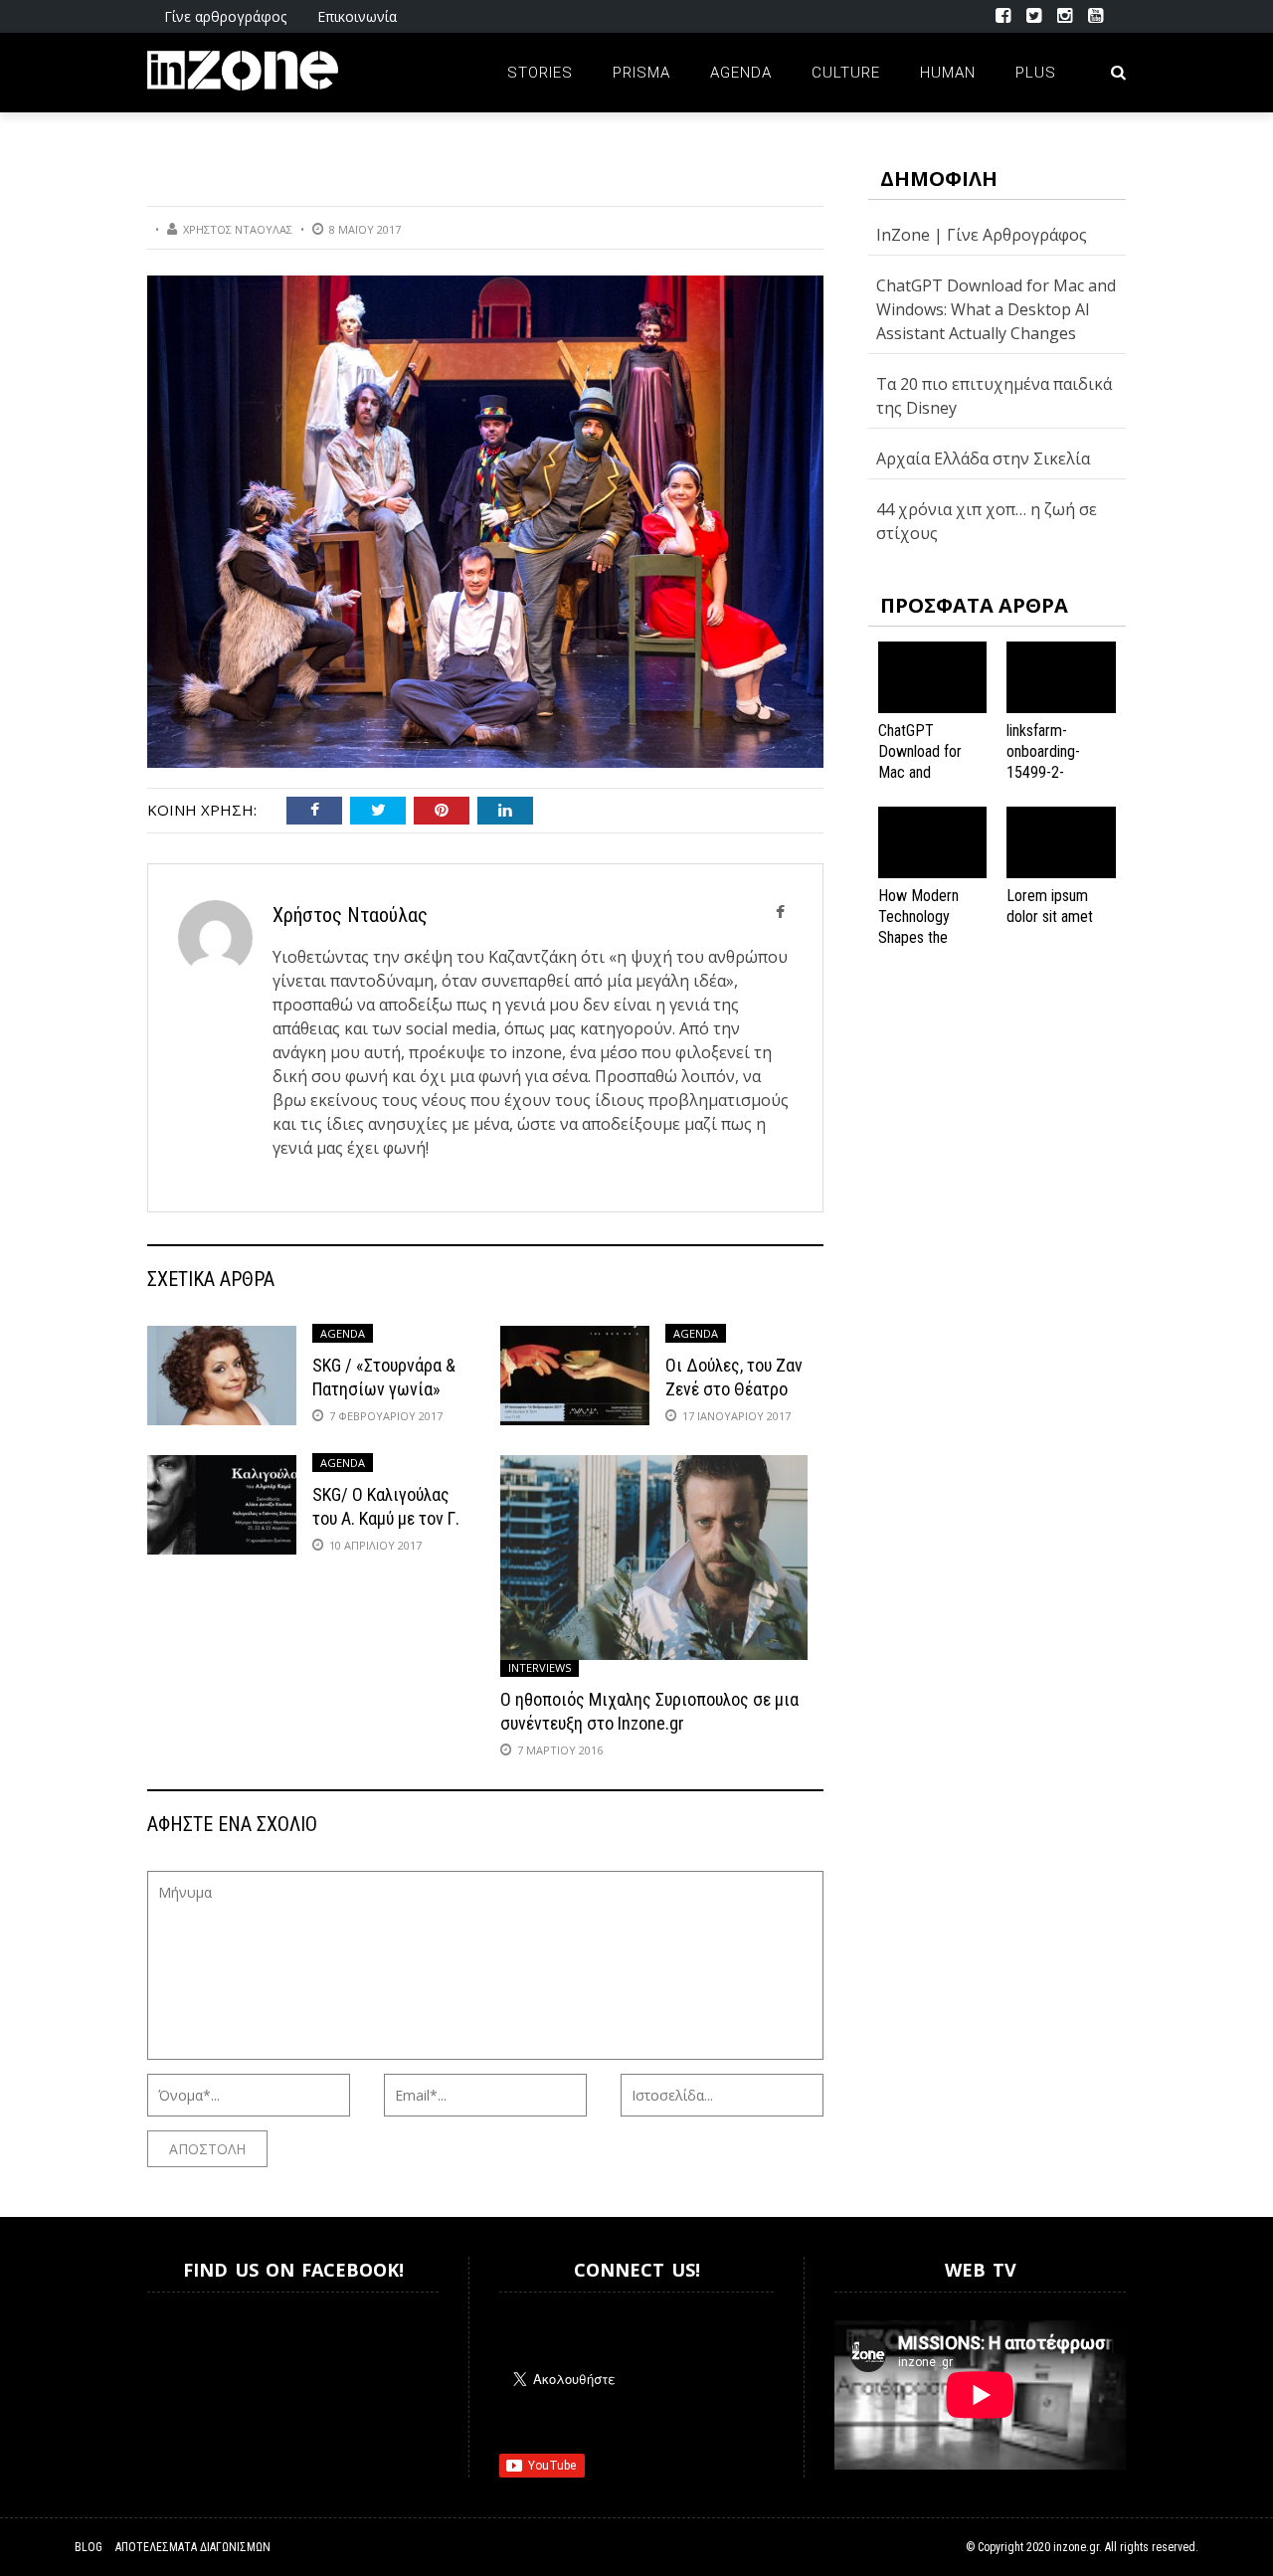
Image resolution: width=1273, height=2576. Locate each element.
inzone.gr (1076, 2547)
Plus (1036, 73)
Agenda (741, 73)
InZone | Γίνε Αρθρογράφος (982, 235)
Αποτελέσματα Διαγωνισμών (193, 2547)
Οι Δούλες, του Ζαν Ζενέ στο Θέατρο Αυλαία (734, 1388)
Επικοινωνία (357, 16)
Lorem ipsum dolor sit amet (1050, 906)
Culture (846, 73)
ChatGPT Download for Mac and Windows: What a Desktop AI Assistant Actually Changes (996, 309)
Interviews (540, 1667)
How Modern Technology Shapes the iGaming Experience (918, 937)
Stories (540, 73)
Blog (89, 2547)
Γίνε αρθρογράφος (225, 16)
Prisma (641, 73)
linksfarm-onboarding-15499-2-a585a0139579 (1053, 761)
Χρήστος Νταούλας (238, 229)
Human (948, 73)
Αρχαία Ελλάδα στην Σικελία (983, 459)
